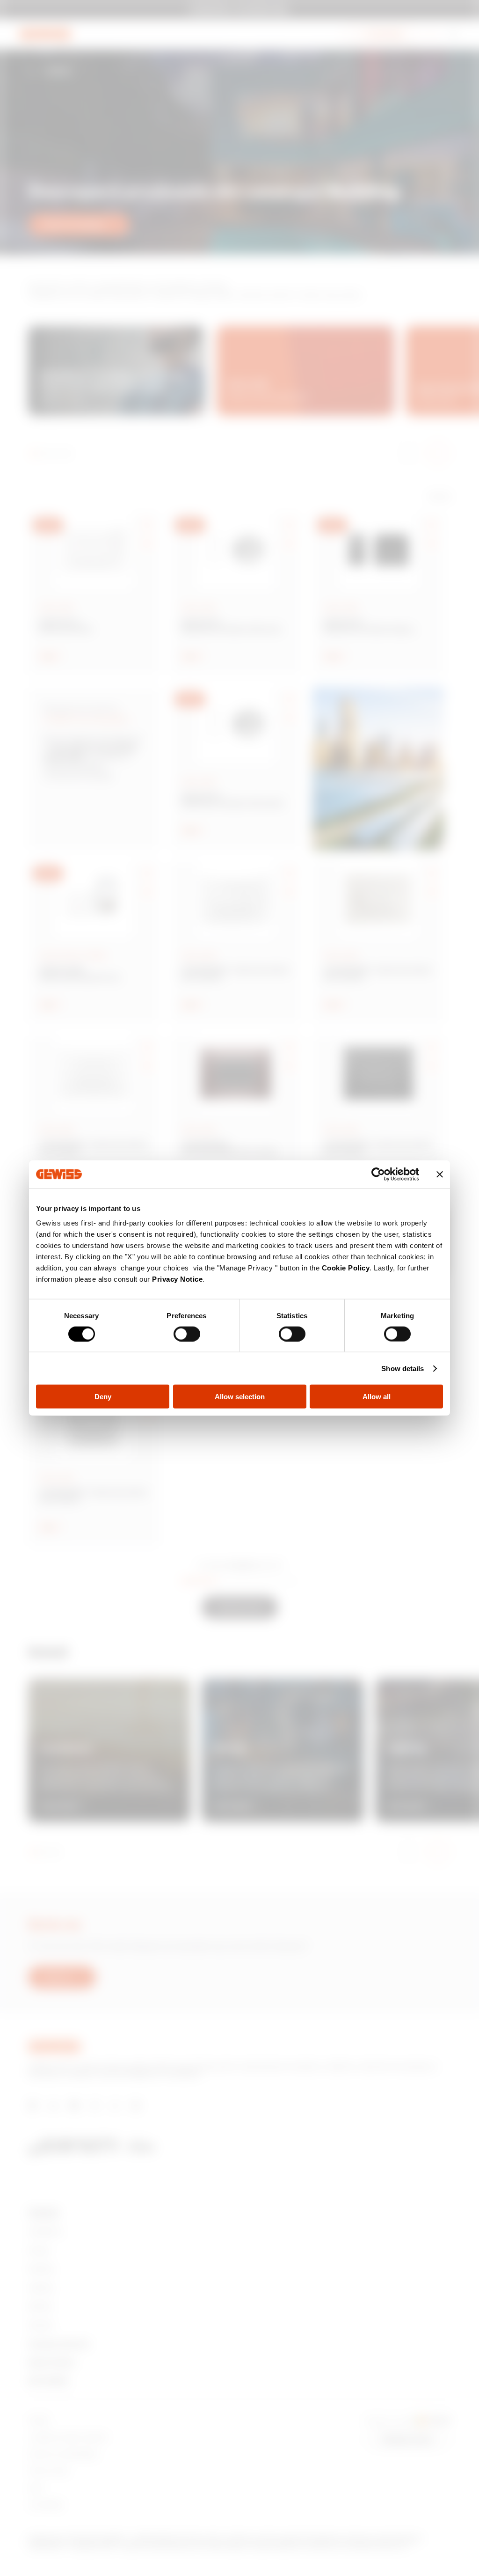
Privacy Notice (177, 1279)
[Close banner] (440, 1174)
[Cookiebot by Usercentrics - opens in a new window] (378, 1174)
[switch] (187, 1334)
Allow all (377, 1397)
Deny (103, 1397)
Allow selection (240, 1397)
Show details (403, 1368)
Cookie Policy (346, 1268)
